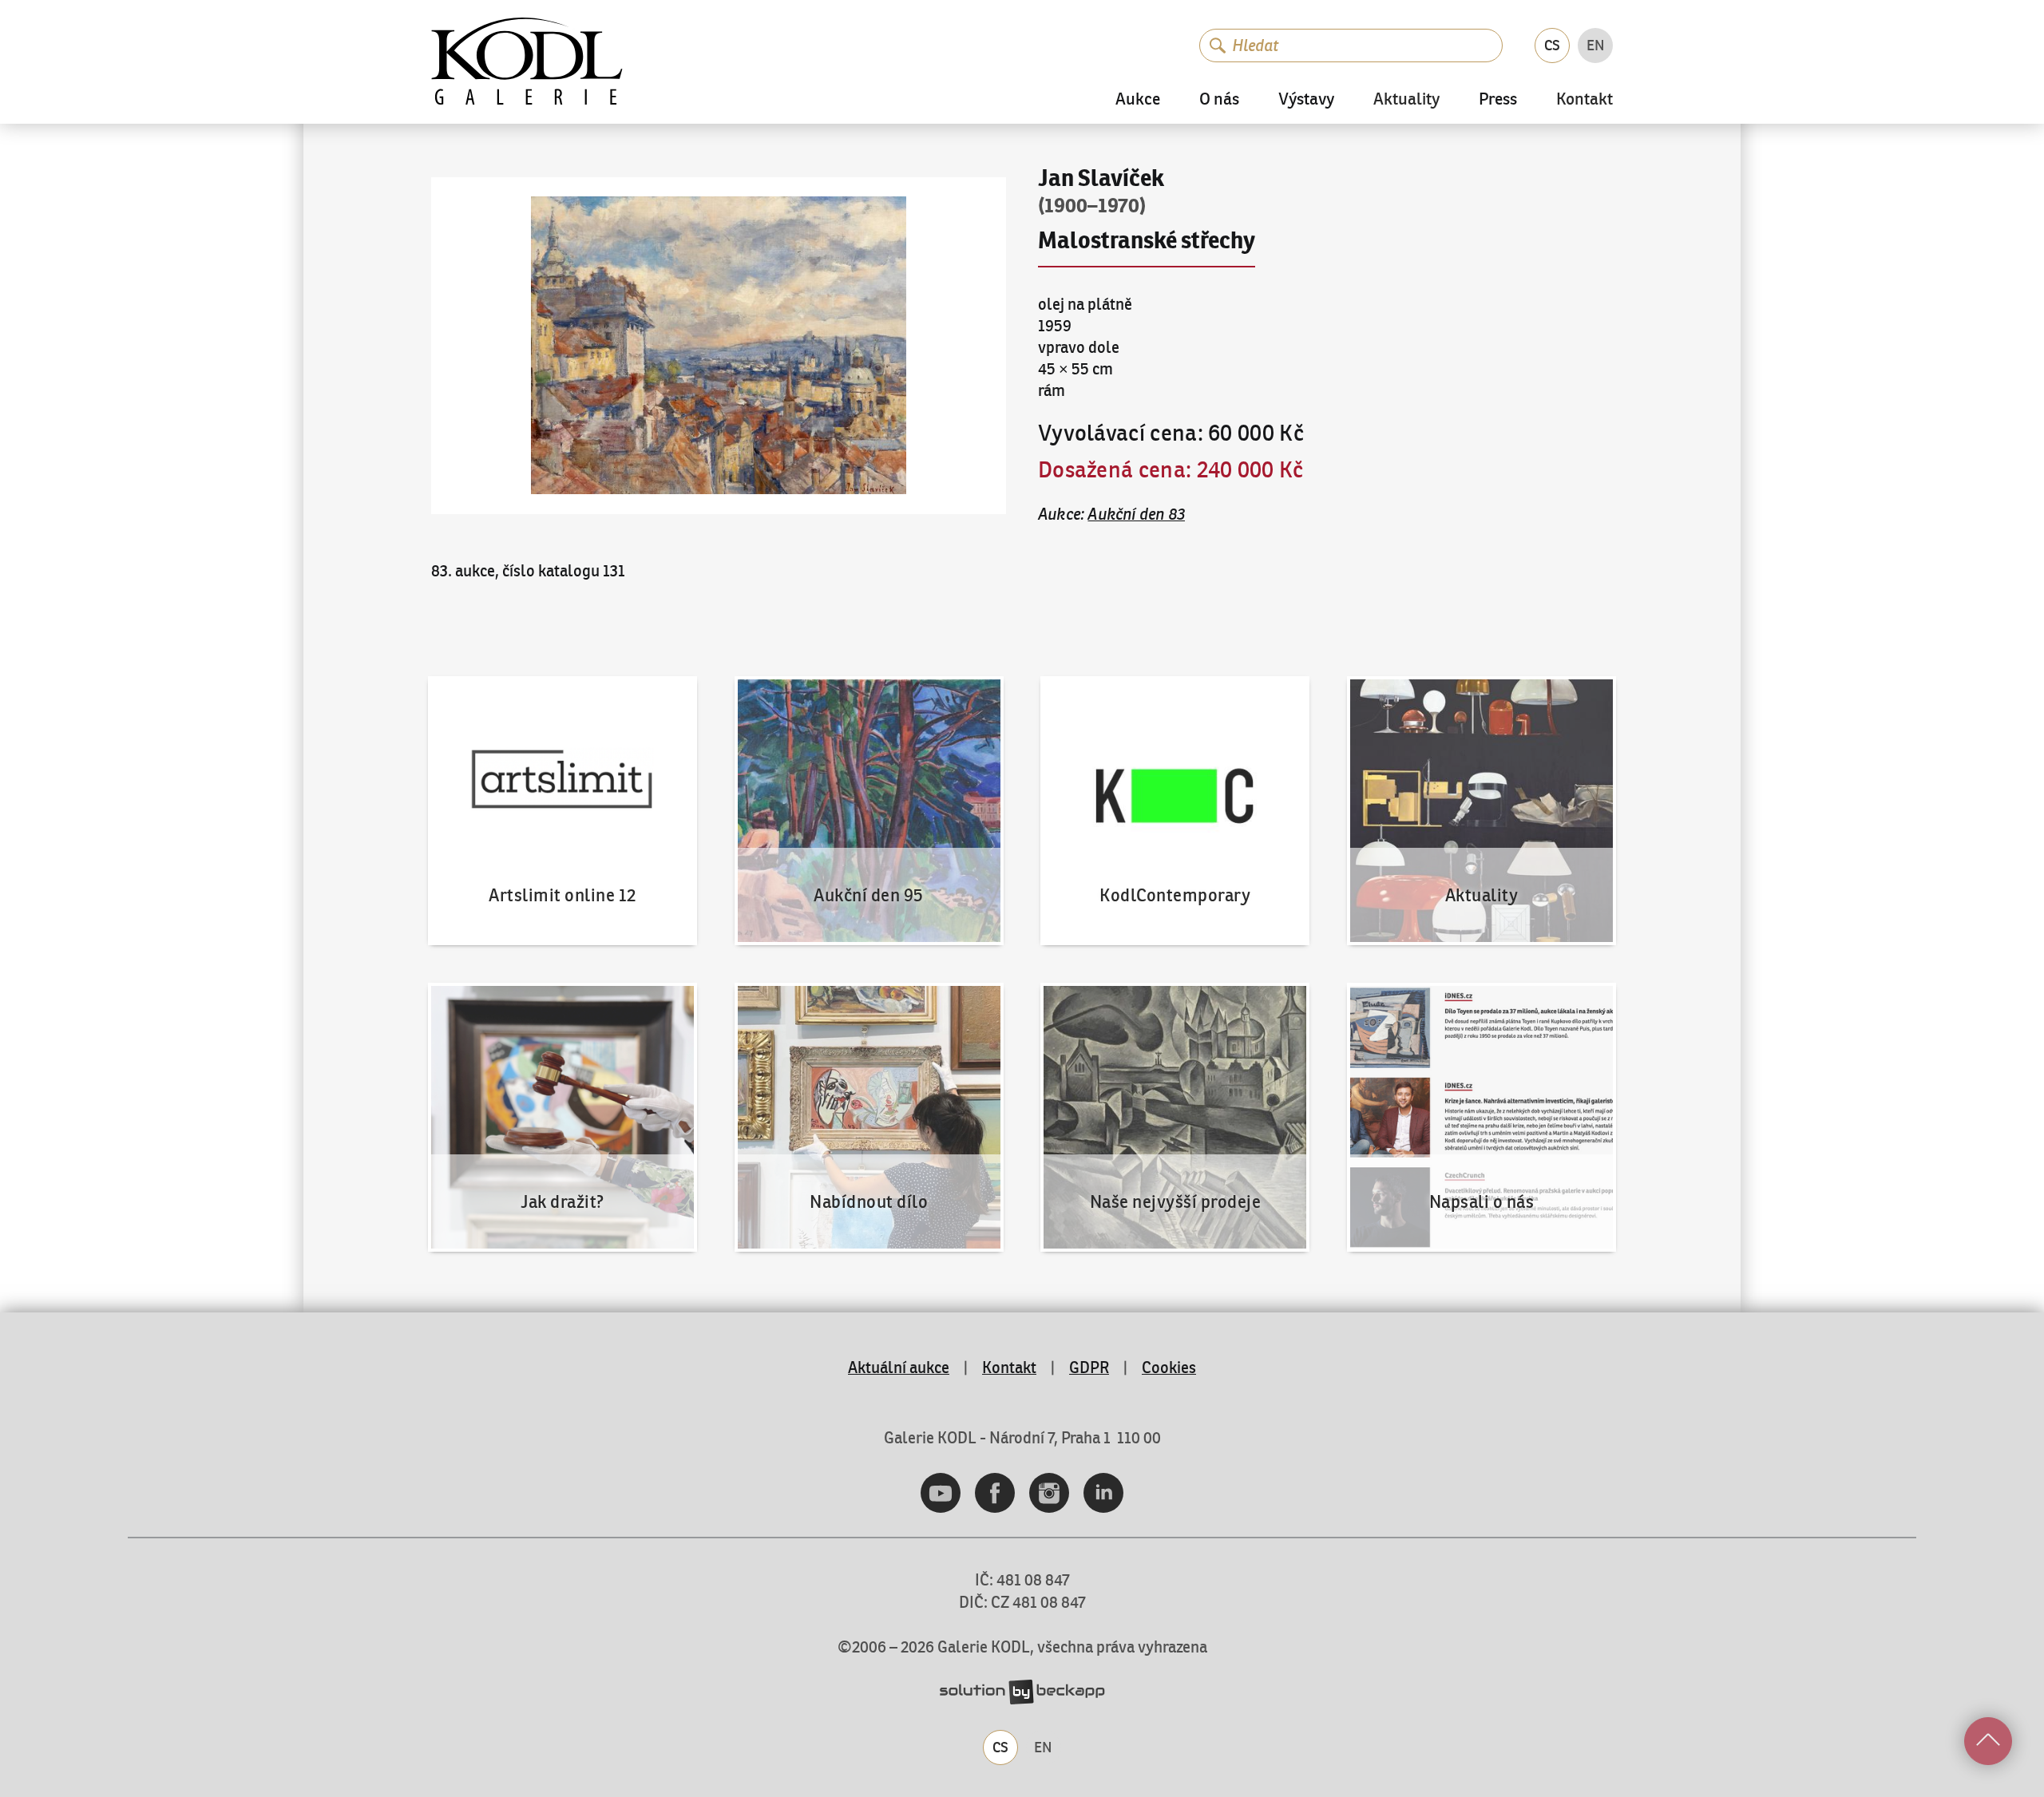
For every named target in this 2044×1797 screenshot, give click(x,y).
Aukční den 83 (1136, 514)
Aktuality (1406, 100)
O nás (1219, 99)
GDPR (1089, 1367)
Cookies (1169, 1367)
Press (1498, 99)
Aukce (1138, 99)
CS (1552, 45)
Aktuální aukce (899, 1367)
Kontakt (1584, 100)
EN (1596, 45)
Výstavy (1306, 99)
